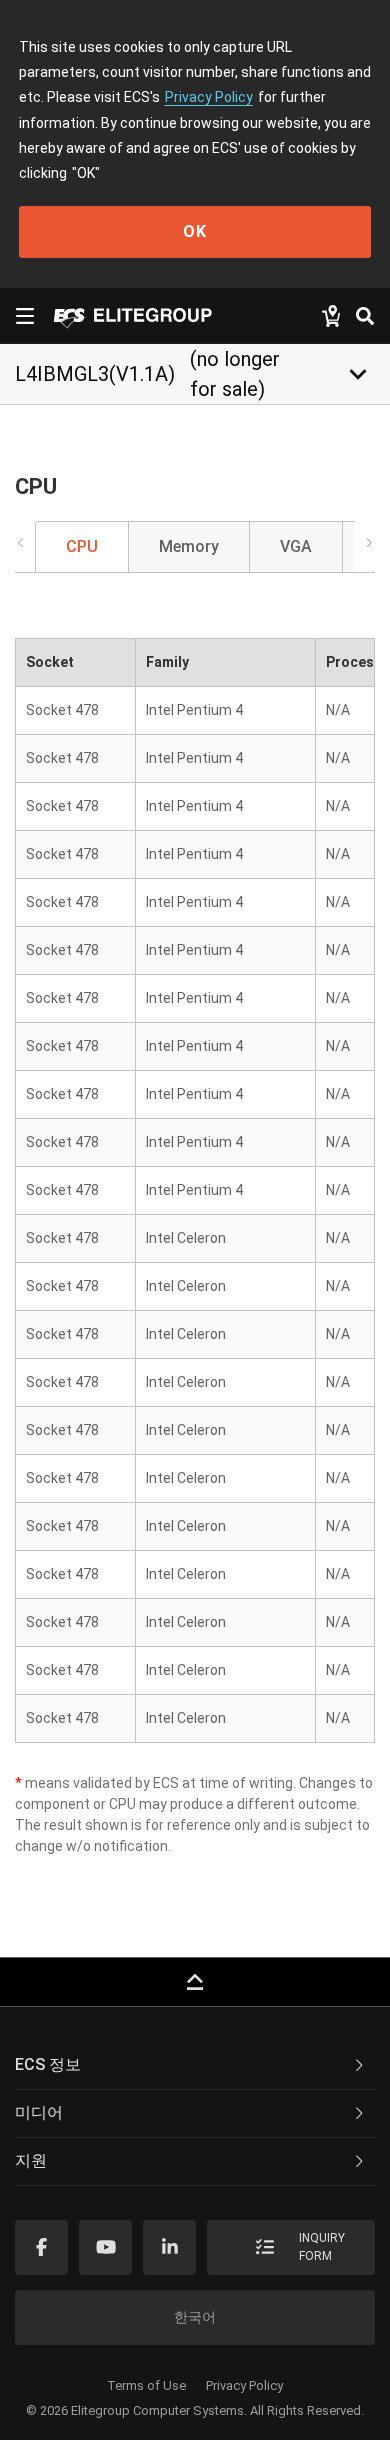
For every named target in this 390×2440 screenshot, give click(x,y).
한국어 (195, 2317)
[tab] (195, 2066)
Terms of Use (146, 2385)
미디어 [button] (39, 2112)
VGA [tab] (296, 546)
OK (195, 231)
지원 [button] (31, 2160)
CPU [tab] (82, 546)
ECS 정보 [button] (48, 2064)
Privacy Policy (209, 97)
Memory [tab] (189, 546)
